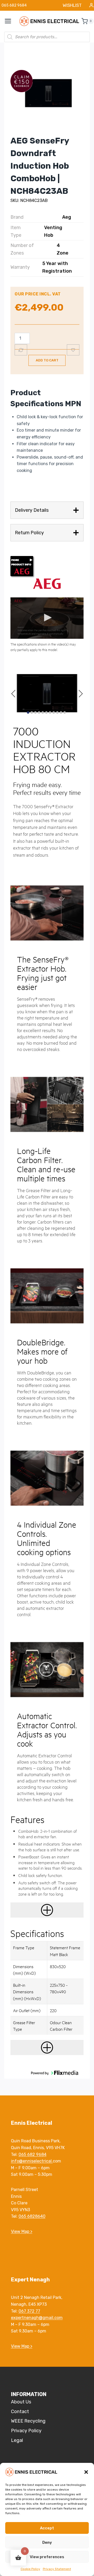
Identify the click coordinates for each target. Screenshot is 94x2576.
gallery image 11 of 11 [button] (65, 712)
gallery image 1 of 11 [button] (28, 712)
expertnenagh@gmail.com (37, 2318)
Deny (47, 2542)
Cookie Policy (30, 2569)
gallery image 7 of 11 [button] (50, 712)
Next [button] (80, 693)
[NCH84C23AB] (47, 94)
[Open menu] (11, 21)
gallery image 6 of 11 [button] (46, 712)
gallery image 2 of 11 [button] (32, 712)
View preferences (47, 2557)
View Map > (22, 2231)
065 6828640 (32, 2216)
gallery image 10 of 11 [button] (61, 712)
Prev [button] (14, 693)
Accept (47, 2528)
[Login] (91, 5)
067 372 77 (29, 2311)
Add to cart (47, 360)
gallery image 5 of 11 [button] (43, 712)
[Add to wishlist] (73, 350)
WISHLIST (72, 5)
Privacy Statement (57, 2569)
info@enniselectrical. (32, 2161)
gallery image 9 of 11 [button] (57, 712)
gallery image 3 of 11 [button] (35, 712)
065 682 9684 (33, 2154)
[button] (86, 2472)
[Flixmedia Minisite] (47, 567)
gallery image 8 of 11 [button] (54, 712)
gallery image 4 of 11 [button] (39, 712)
